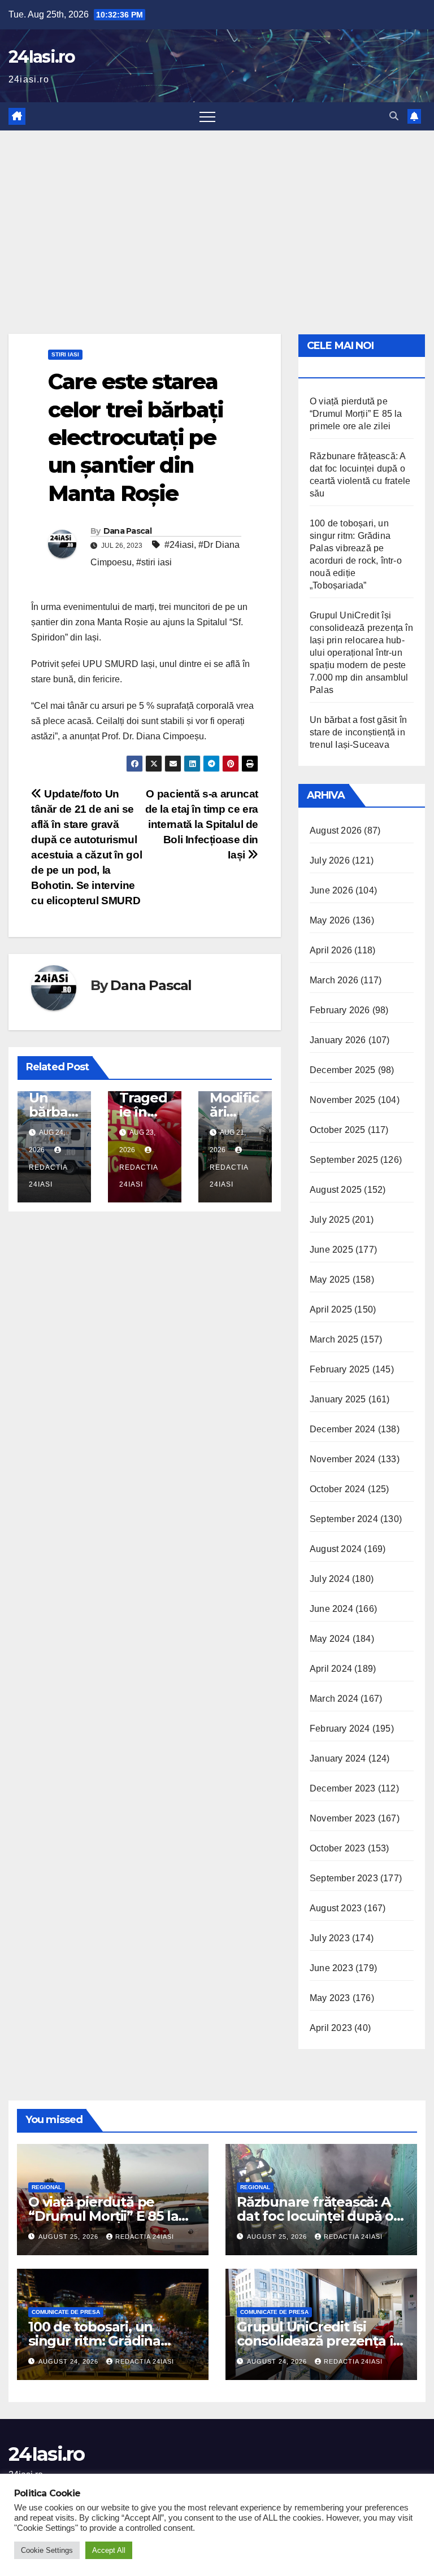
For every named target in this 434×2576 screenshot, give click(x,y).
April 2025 (331, 1309)
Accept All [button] (109, 2550)
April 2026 (331, 950)
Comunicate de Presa (66, 2312)
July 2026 (330, 860)
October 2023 (337, 1848)
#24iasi (179, 545)
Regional (47, 2187)
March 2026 (334, 980)
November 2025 (343, 1100)
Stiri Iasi (65, 354)
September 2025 (344, 1160)
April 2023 (331, 2028)
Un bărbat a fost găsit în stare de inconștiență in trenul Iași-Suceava (358, 732)
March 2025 (334, 1339)
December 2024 (343, 1429)
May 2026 (330, 920)
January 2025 (338, 1399)
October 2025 (337, 1130)
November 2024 (343, 1459)
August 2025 (336, 1190)
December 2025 (343, 1070)
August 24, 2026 (70, 2361)
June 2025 (331, 1250)
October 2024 (337, 1489)
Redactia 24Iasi (48, 1176)
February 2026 (340, 1010)
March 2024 (334, 1699)
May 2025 (330, 1280)
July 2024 (330, 1579)
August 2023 (336, 1908)
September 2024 (344, 1519)
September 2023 (344, 1878)
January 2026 (338, 1040)
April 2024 (331, 1669)
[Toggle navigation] (207, 116)
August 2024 (336, 1549)
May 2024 (330, 1639)
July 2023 (330, 1938)
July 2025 (330, 1220)
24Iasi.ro (42, 57)
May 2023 (330, 1998)
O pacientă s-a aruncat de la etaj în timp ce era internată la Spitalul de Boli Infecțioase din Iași (202, 824)
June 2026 (331, 890)
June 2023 (331, 1968)
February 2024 (340, 1729)
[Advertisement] (217, 215)
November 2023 (343, 1818)
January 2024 (338, 1758)
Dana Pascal (127, 531)
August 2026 (336, 831)
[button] (394, 116)
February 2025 (340, 1369)
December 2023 (343, 1788)
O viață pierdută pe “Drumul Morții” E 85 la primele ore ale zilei (356, 414)
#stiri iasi (154, 562)
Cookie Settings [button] (47, 2550)
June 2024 (331, 1609)
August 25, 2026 (70, 2237)
